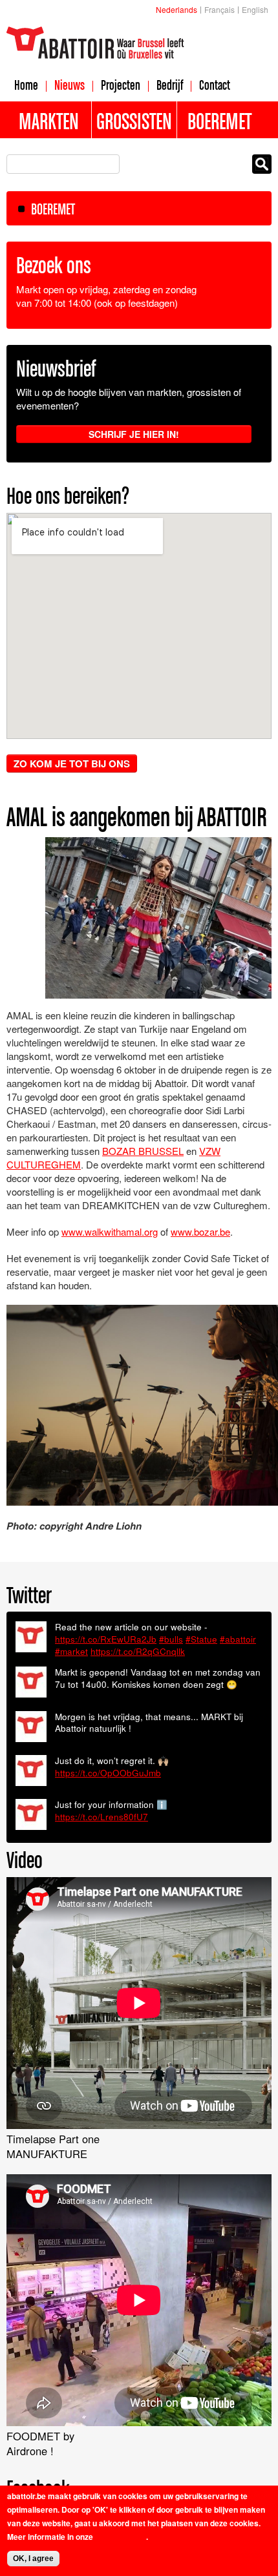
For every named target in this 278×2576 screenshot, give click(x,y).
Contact (215, 85)
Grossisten (134, 121)
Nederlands (176, 9)
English (255, 9)
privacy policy (121, 2537)
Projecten (121, 85)
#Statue (201, 1639)
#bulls (171, 1639)
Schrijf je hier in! (134, 434)
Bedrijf (170, 85)
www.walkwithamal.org (110, 1231)
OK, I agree (33, 2559)
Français (219, 9)
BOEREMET (53, 209)
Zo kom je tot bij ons (72, 763)
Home (26, 85)
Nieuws (69, 85)
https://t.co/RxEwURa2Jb (106, 1639)
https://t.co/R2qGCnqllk (138, 1651)
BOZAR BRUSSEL (143, 1151)
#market (71, 1651)
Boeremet (219, 121)
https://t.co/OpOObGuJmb (108, 1773)
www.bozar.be (200, 1231)
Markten (49, 121)
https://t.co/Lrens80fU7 (102, 1817)
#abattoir (238, 1639)
